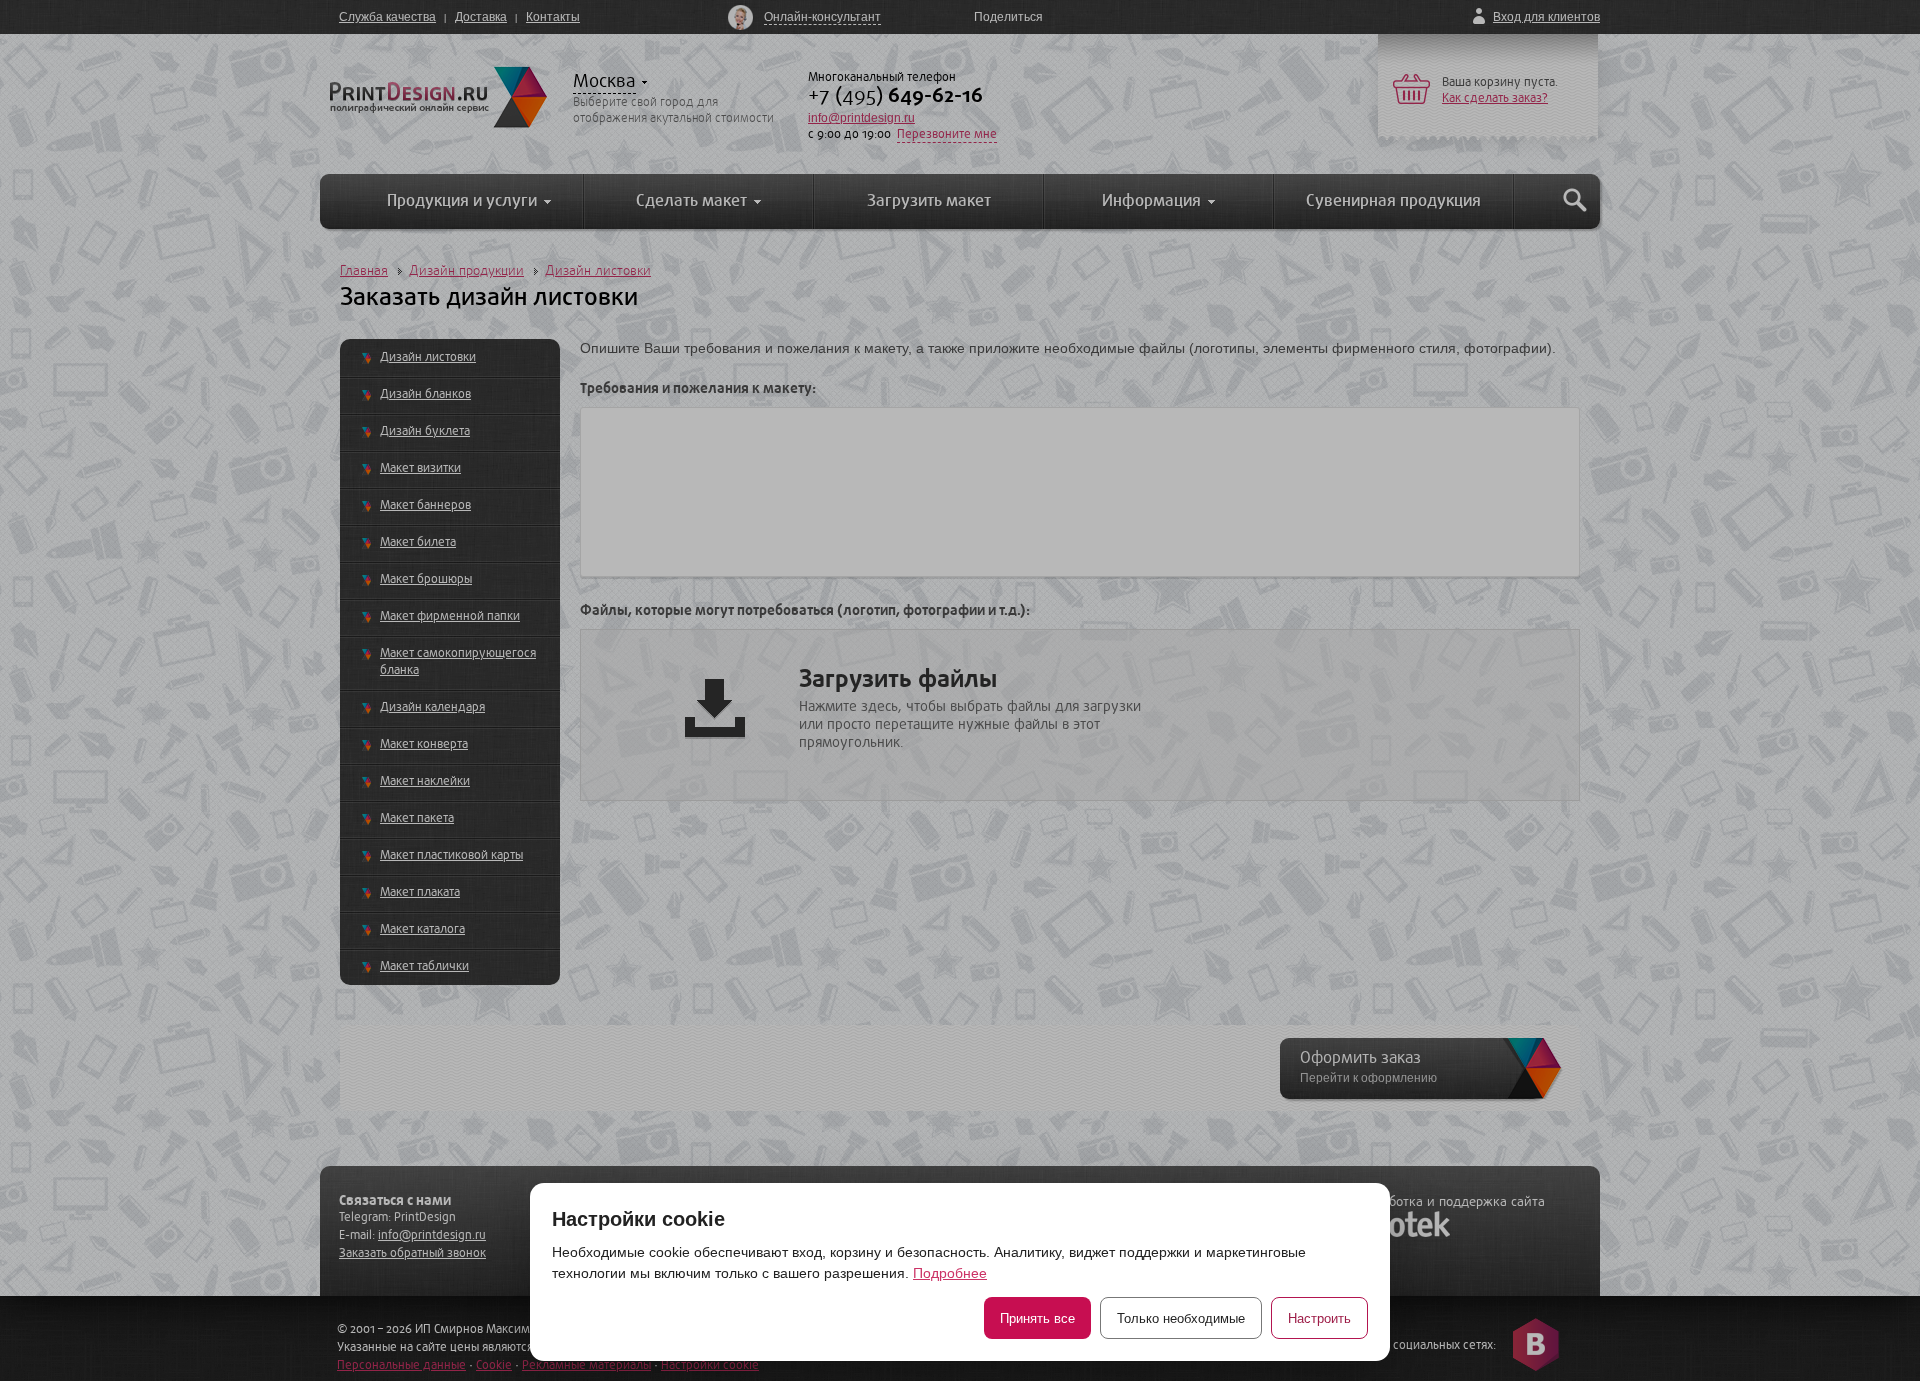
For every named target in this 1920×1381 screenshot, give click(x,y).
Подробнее (950, 1273)
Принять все (1037, 1318)
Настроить (1319, 1318)
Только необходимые (1181, 1318)
